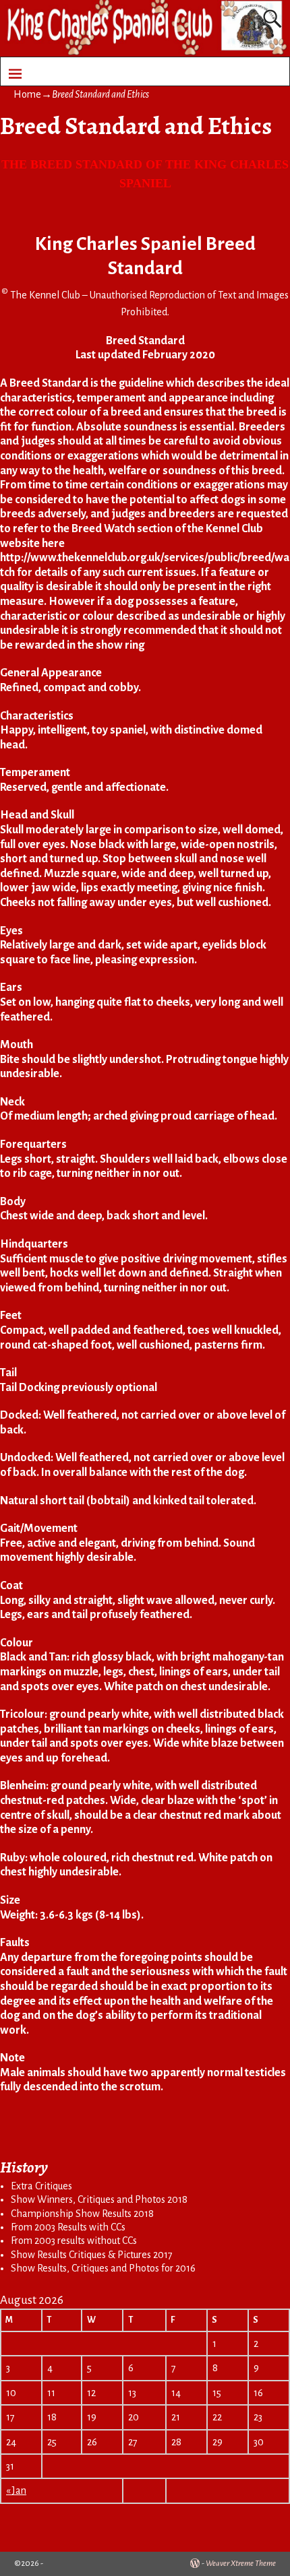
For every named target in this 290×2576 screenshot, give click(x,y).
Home (27, 94)
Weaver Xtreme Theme (241, 2564)
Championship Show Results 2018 (82, 2214)
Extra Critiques (41, 2186)
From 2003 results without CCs (74, 2241)
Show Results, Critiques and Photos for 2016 (103, 2268)
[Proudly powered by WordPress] (195, 2564)
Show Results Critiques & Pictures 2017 (92, 2255)
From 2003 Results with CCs (68, 2227)
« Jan (16, 2490)
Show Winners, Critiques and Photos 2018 (99, 2199)
